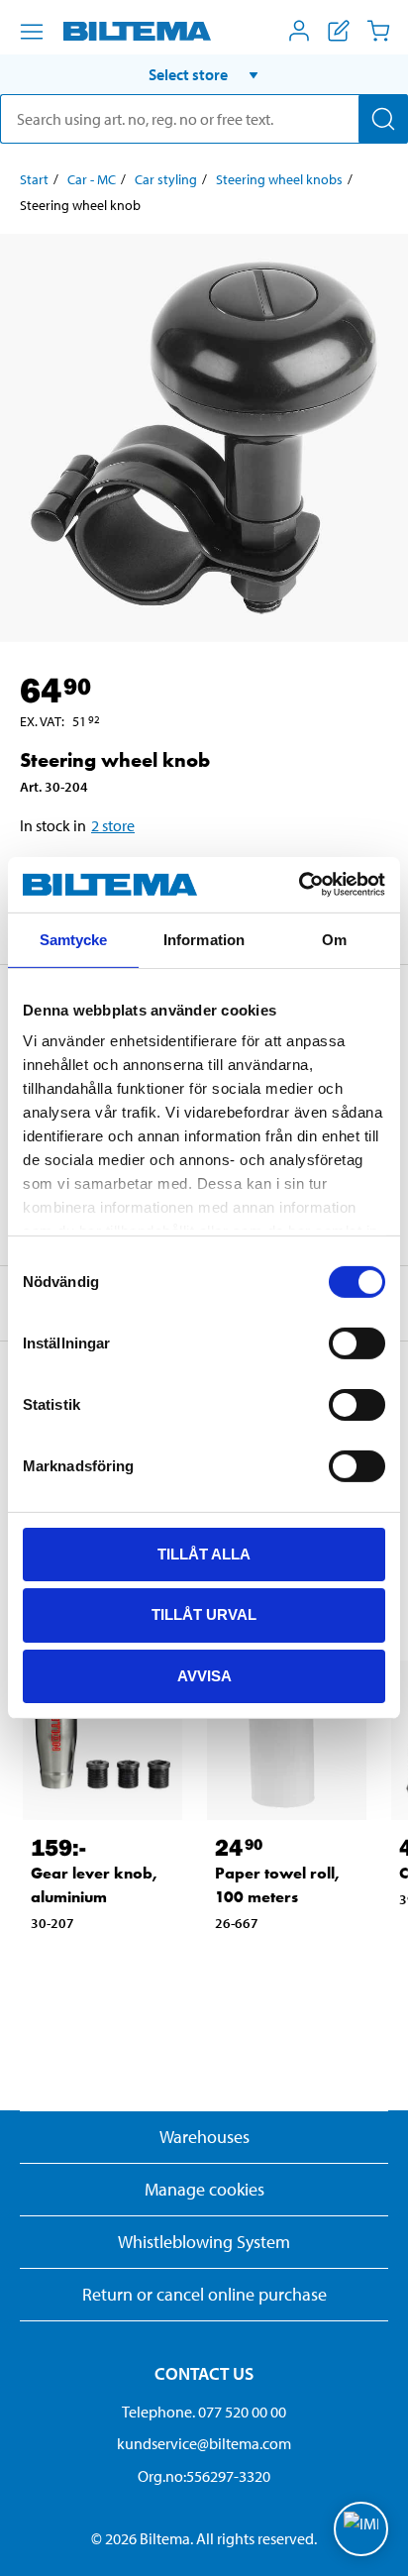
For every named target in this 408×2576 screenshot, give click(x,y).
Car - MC (92, 179)
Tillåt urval (204, 1614)
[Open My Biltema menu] (299, 31)
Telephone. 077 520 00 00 (204, 2412)
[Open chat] (361, 2529)
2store (113, 825)
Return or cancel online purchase (204, 2294)
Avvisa (204, 1676)
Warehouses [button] (204, 2137)
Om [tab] (334, 939)
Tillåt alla (204, 1553)
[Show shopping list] (339, 31)
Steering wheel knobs (279, 179)
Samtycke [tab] (74, 939)
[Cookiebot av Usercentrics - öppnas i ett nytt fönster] (299, 885)
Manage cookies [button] (204, 2189)
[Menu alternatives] (32, 32)
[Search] (383, 119)
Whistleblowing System (204, 2242)
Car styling (166, 179)
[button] (204, 74)
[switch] (357, 1342)
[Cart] (378, 31)
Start (34, 179)
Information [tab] (204, 939)
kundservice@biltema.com (204, 2443)
